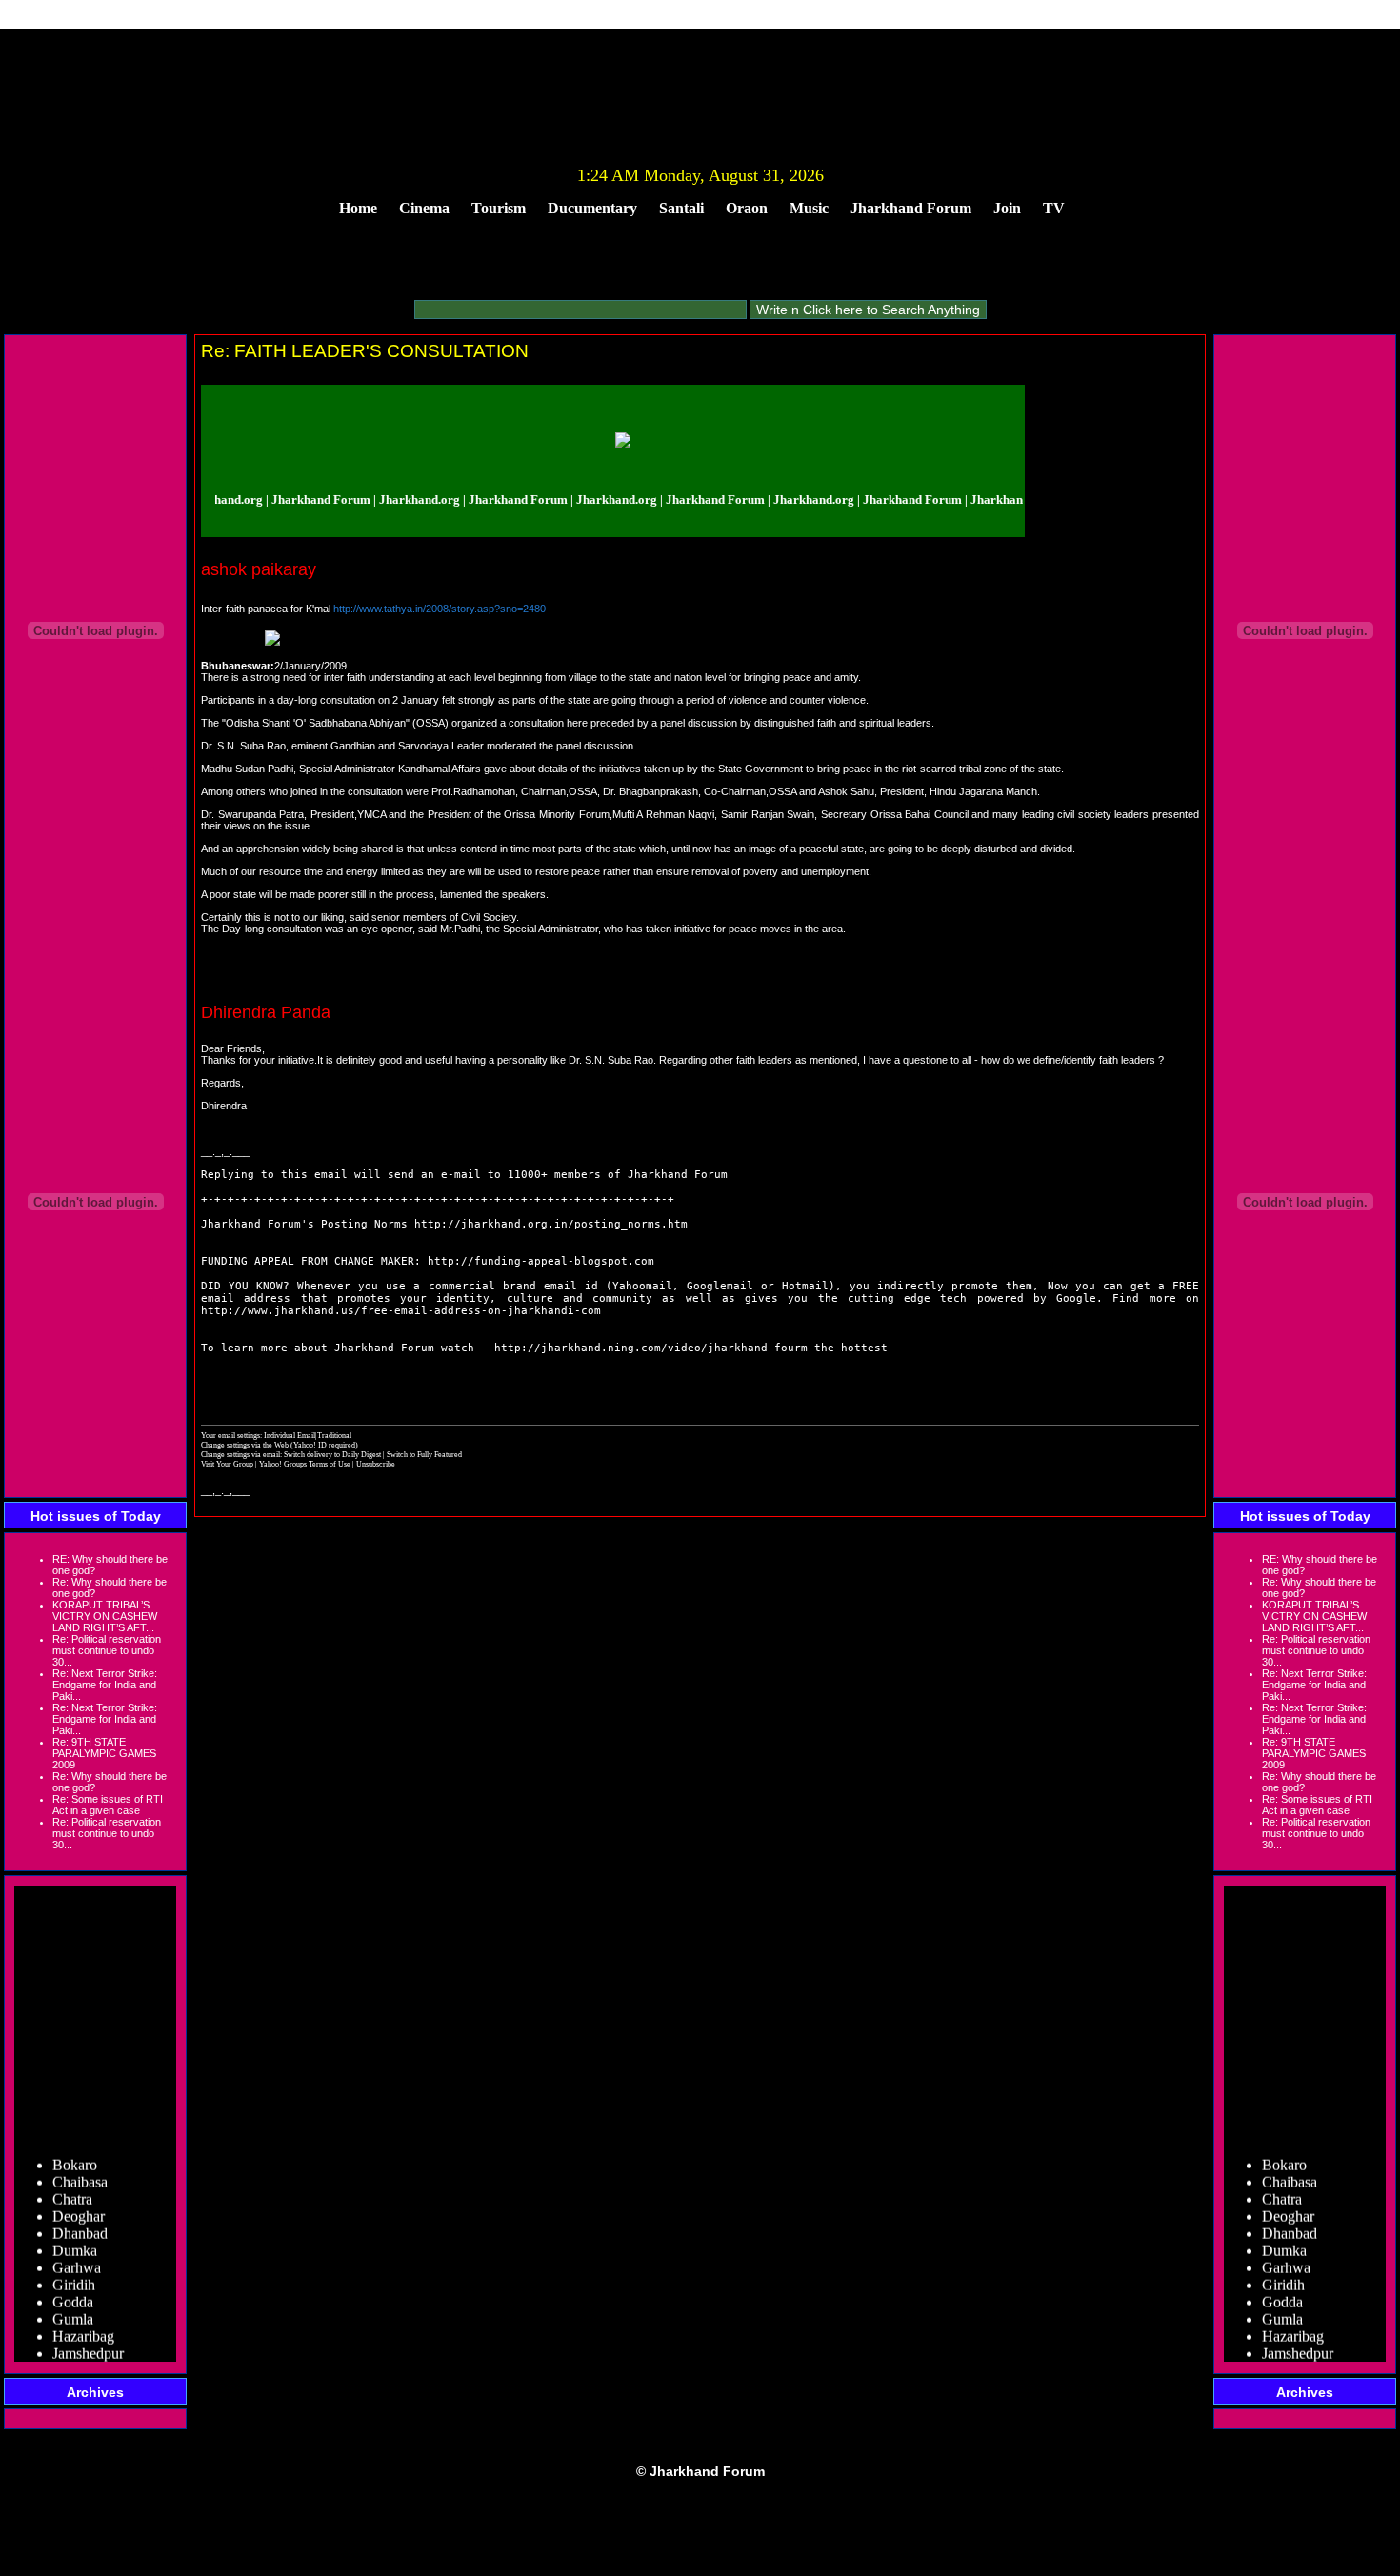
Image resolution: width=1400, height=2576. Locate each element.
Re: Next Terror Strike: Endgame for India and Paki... (105, 1685)
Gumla (73, 2304)
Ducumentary (592, 208)
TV (1054, 208)
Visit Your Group (228, 1464)
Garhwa (77, 2253)
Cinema (424, 208)
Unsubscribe (376, 1464)
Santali (681, 208)
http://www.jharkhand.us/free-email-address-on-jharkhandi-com (401, 1311)
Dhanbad (80, 2218)
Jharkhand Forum (911, 208)
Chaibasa (80, 2167)
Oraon (747, 208)
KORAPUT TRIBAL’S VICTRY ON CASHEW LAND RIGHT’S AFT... (105, 1616)
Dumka (75, 2236)
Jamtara (75, 2356)
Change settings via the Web (245, 1445)
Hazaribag (83, 2321)
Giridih (74, 2270)
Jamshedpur (88, 2338)
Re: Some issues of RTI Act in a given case (108, 1805)
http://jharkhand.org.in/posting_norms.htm (551, 1224)
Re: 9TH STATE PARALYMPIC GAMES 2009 (104, 1753)
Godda (73, 2287)
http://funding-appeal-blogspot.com (541, 1261)
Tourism (499, 208)
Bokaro (75, 2150)
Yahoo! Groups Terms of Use (306, 1464)
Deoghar (79, 2201)
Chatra (72, 2184)
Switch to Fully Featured (424, 1454)
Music (809, 208)
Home (358, 208)
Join (1007, 208)
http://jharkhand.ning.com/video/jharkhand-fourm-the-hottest (691, 1348)
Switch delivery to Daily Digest (332, 1454)
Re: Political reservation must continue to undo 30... (107, 1650)
